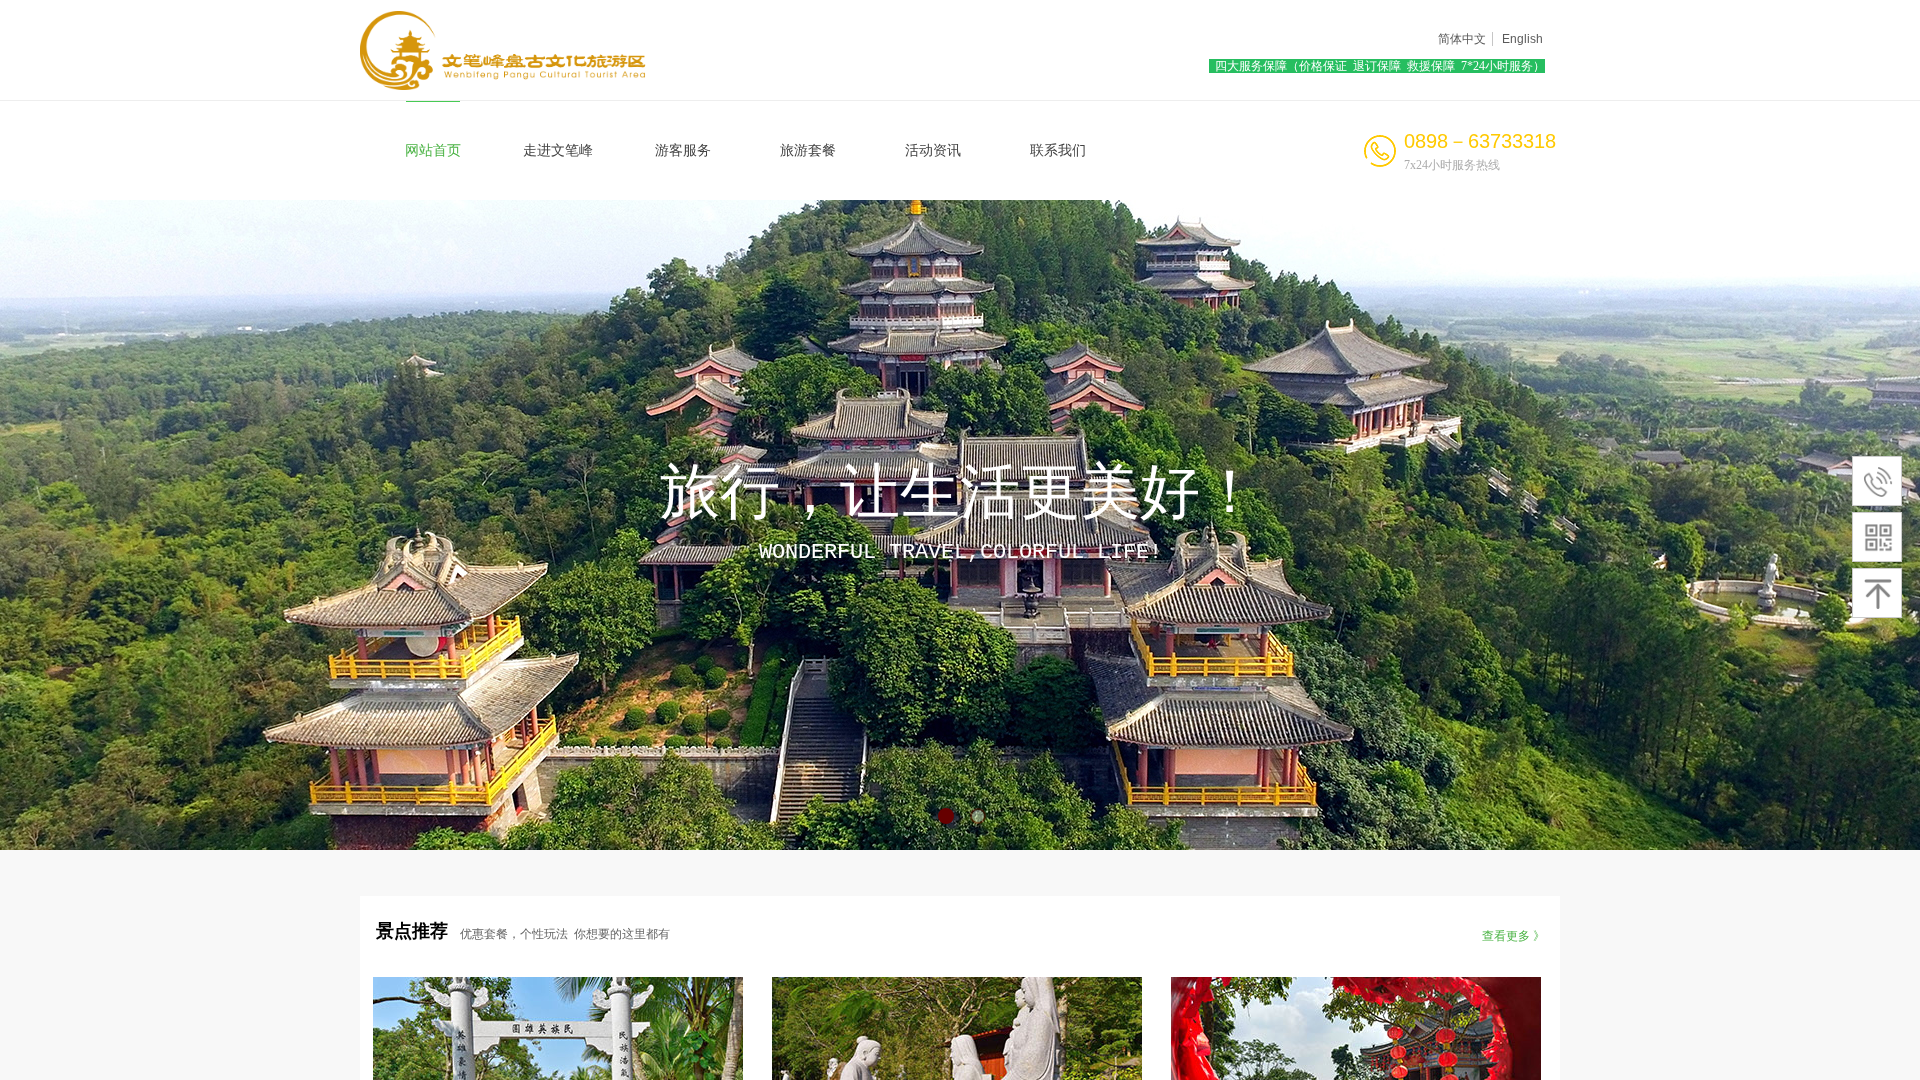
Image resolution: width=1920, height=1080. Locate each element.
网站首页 (433, 150)
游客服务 (683, 150)
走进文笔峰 (558, 150)
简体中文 (1462, 39)
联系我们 (1058, 150)
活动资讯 (933, 150)
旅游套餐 (808, 150)
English (1522, 39)
